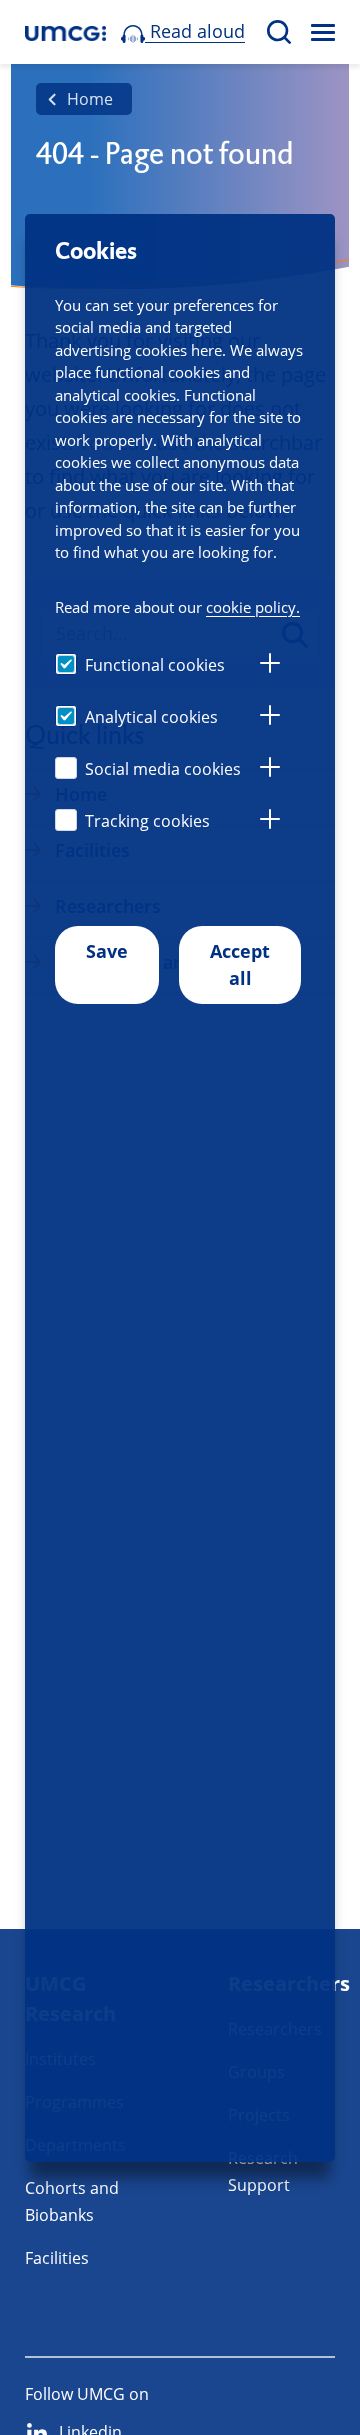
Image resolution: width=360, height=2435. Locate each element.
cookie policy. (253, 607)
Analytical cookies (151, 717)
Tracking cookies (147, 821)
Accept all (240, 964)
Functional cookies (155, 665)
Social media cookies (163, 769)
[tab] (270, 666)
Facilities (57, 2258)
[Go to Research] (65, 32)
